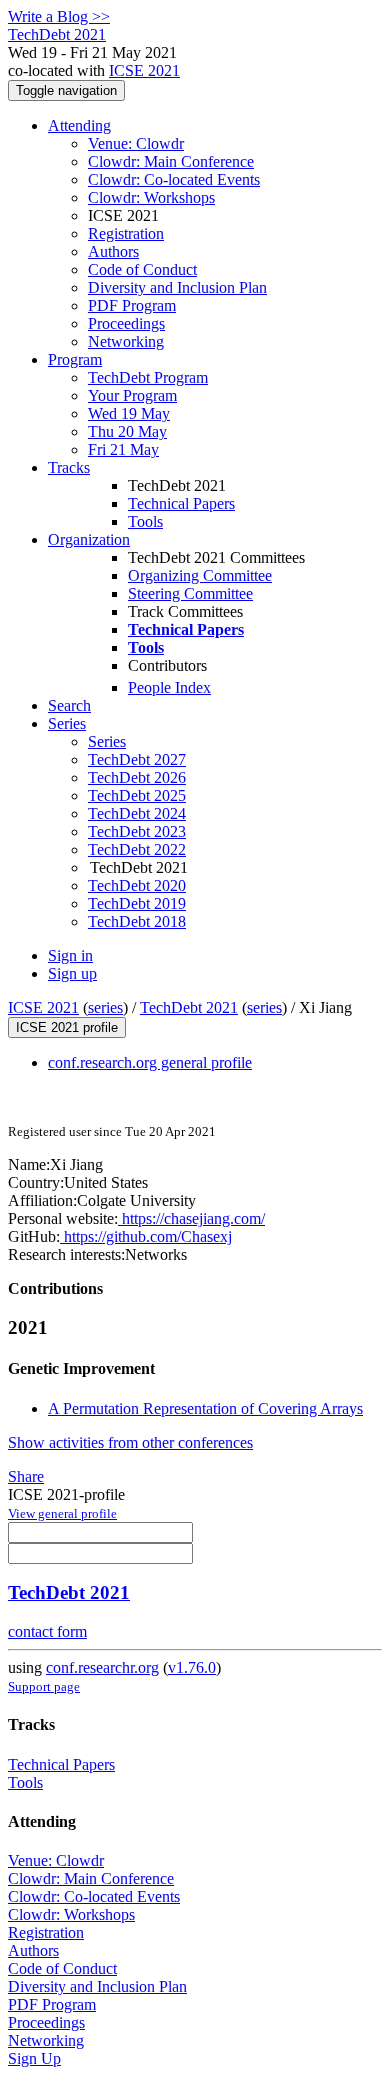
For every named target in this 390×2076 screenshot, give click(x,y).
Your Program (132, 395)
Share (26, 1476)
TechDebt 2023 (137, 831)
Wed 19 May (129, 413)
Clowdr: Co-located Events (174, 179)
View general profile (62, 1513)
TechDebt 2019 (137, 903)
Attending (79, 125)
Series (107, 741)
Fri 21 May (123, 449)
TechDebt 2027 (137, 759)
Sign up (72, 973)
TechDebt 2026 (137, 777)
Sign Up (34, 2058)
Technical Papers (181, 503)
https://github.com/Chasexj (146, 1236)
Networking (126, 341)
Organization (89, 539)
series (105, 1007)
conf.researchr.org (102, 1667)
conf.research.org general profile (150, 1062)
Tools (145, 521)
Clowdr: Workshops (151, 197)
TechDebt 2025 (137, 795)
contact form (47, 1631)
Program (75, 359)
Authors (113, 251)
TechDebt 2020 (137, 885)
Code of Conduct (142, 269)
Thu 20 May (127, 431)
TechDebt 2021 (189, 1007)
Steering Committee (190, 593)
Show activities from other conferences (130, 1442)
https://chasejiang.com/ (191, 1218)
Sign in (70, 955)
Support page (44, 1686)
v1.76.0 (192, 1667)
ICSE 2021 (144, 70)
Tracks (69, 467)
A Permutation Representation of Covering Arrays (205, 1408)
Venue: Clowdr (136, 143)
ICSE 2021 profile (67, 1027)
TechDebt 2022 (137, 849)
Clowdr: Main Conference (171, 161)
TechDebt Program (148, 377)
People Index (169, 687)
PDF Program (132, 305)
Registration (126, 233)
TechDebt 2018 (137, 921)
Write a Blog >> (59, 16)
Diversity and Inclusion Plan (177, 287)
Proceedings (126, 323)
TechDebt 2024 (137, 813)
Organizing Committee (200, 575)
